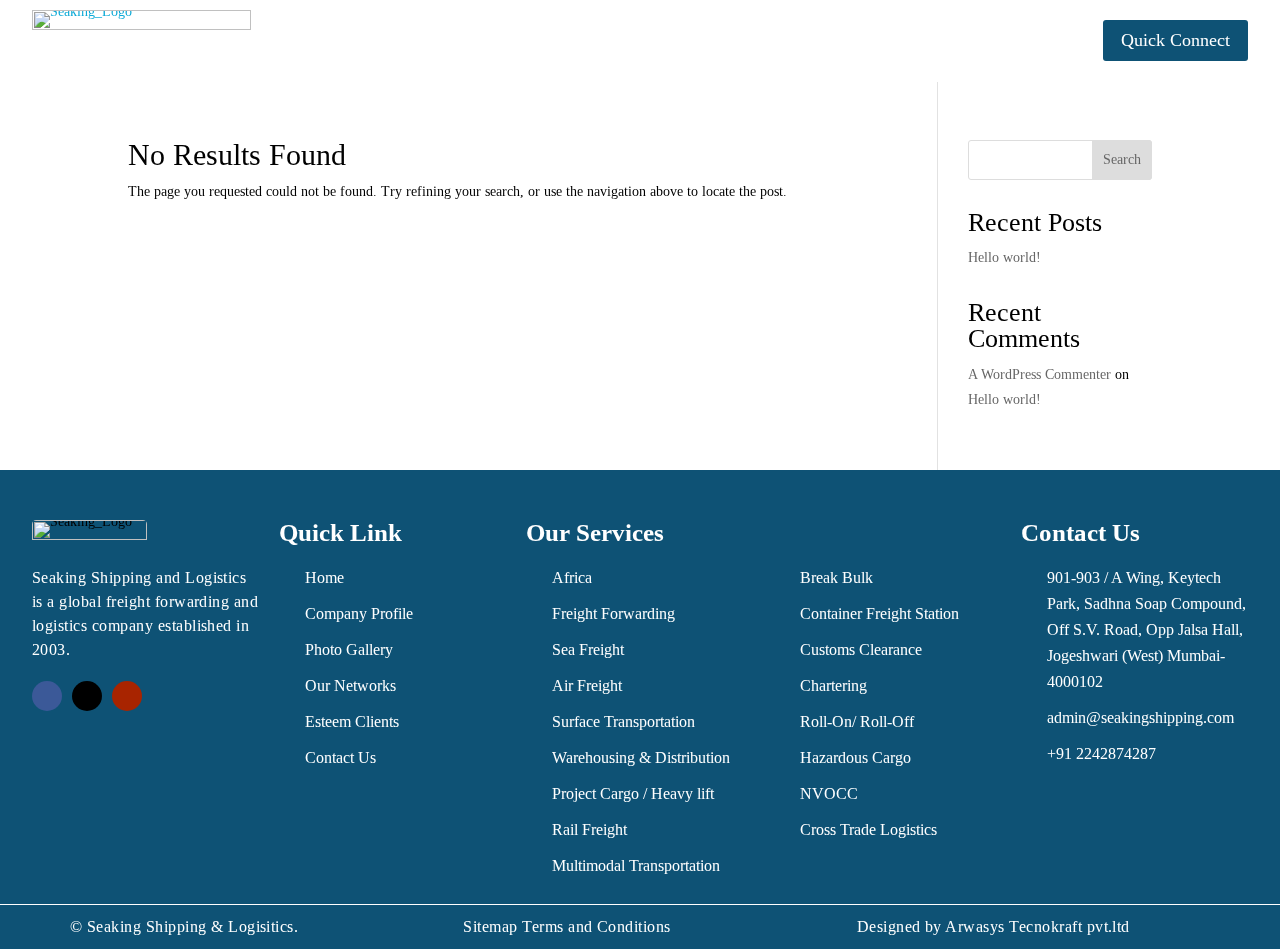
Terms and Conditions (596, 926)
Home (320, 41)
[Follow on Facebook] (47, 696)
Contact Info (913, 41)
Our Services (530, 41)
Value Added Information (722, 41)
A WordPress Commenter (1039, 374)
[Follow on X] (87, 696)
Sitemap (490, 926)
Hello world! (1004, 257)
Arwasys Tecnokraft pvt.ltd (1037, 926)
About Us (401, 41)
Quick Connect (1175, 40)
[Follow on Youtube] (127, 696)
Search (1122, 159)
